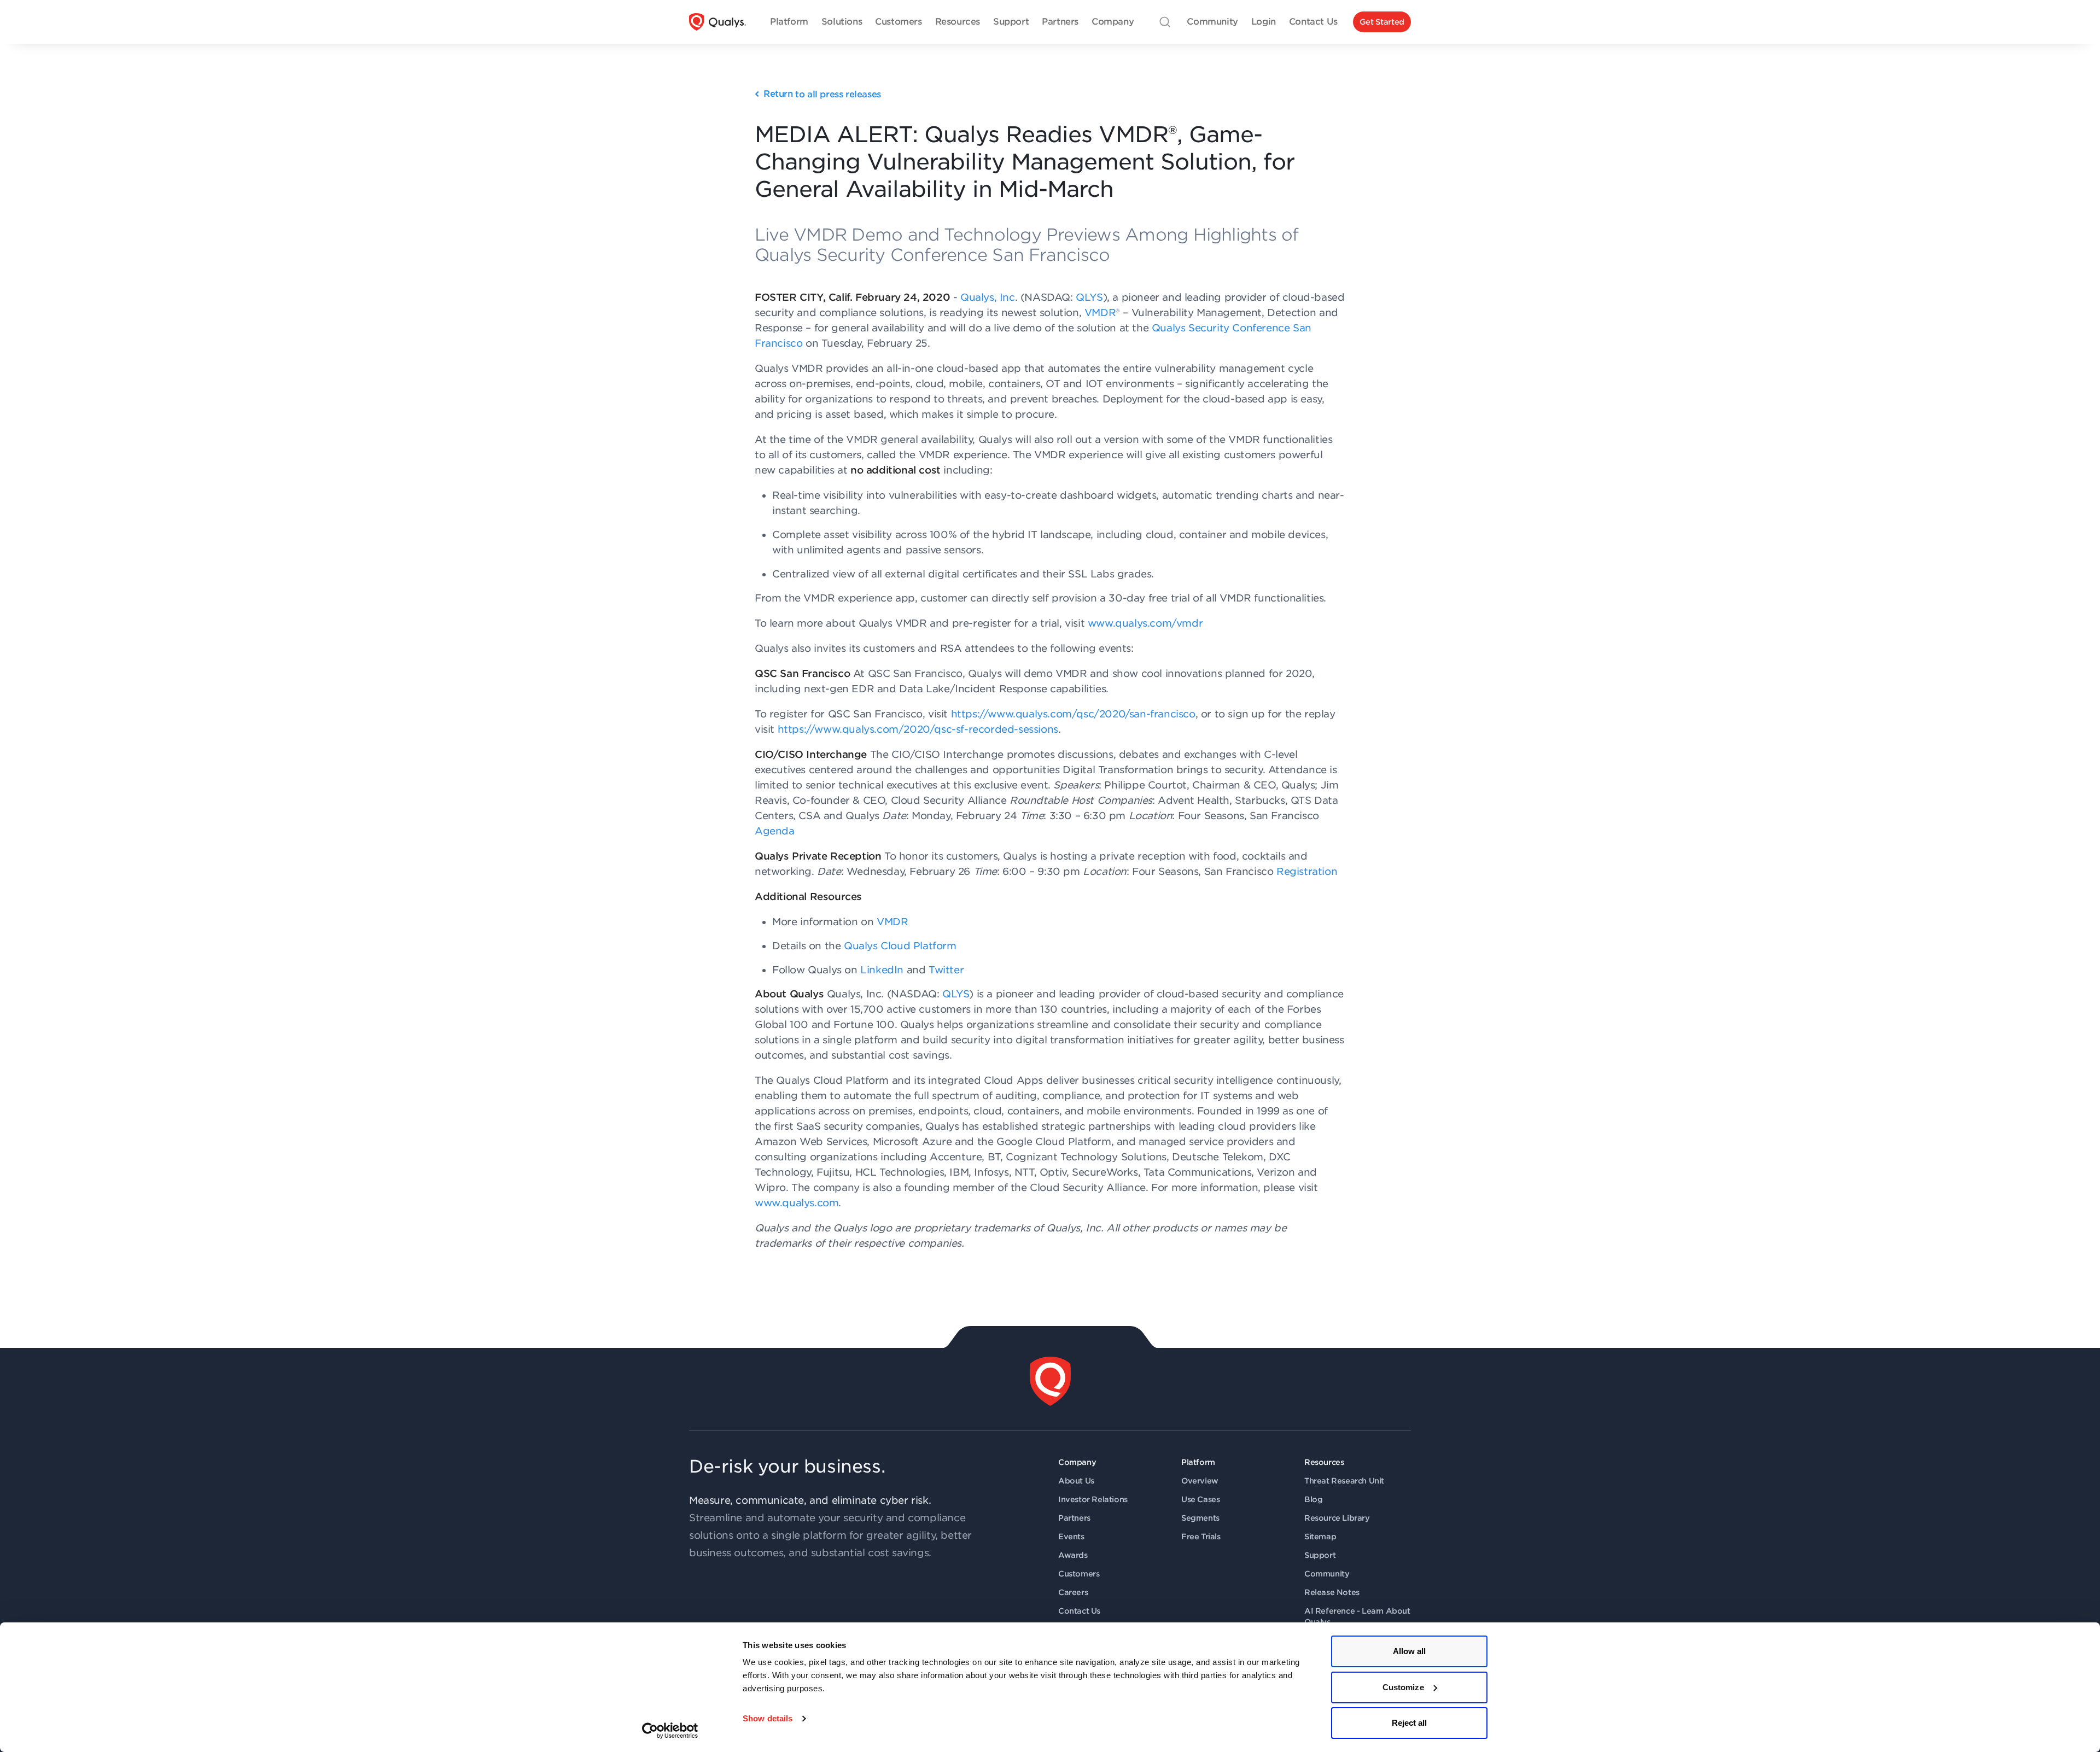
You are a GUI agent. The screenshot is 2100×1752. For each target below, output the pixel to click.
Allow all (1410, 1651)
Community (1327, 1574)
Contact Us (1079, 1611)
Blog (1313, 1499)
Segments (1200, 1518)
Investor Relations (1093, 1499)
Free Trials (1201, 1537)
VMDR (1100, 313)
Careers (1073, 1592)
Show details (768, 1718)
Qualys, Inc (988, 297)
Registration (1307, 871)
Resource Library (1337, 1518)
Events (1071, 1537)
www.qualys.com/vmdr (1145, 623)
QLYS (1089, 297)
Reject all (1410, 1723)
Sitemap (1320, 1537)
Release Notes (1332, 1592)
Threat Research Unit (1344, 1481)
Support (1320, 1555)
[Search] (1165, 22)
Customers (1079, 1574)
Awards (1073, 1555)
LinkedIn (882, 970)
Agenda (775, 831)
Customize (1403, 1687)
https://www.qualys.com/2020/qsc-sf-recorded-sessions (918, 729)
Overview (1200, 1481)
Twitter (946, 970)
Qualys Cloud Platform (900, 946)
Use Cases (1200, 1499)
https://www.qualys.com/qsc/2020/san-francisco (1073, 714)
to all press (822, 94)
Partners (1074, 1518)
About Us (1076, 1481)
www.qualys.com (797, 1203)
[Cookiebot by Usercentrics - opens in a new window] (670, 1731)
